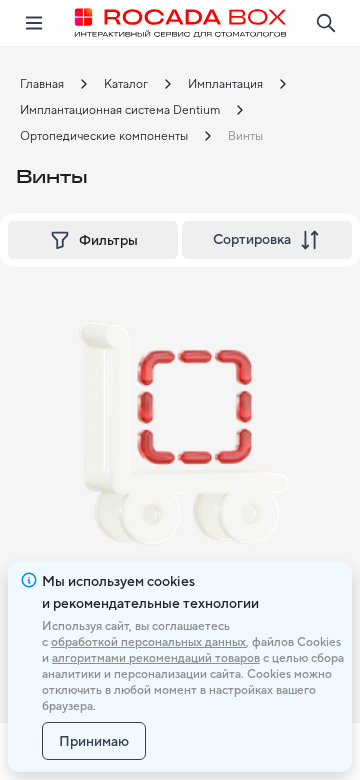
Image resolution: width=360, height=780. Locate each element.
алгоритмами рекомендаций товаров (156, 658)
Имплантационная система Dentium (120, 110)
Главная (42, 84)
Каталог (126, 84)
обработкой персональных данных (148, 642)
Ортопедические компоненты (104, 136)
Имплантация (225, 84)
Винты (245, 136)
